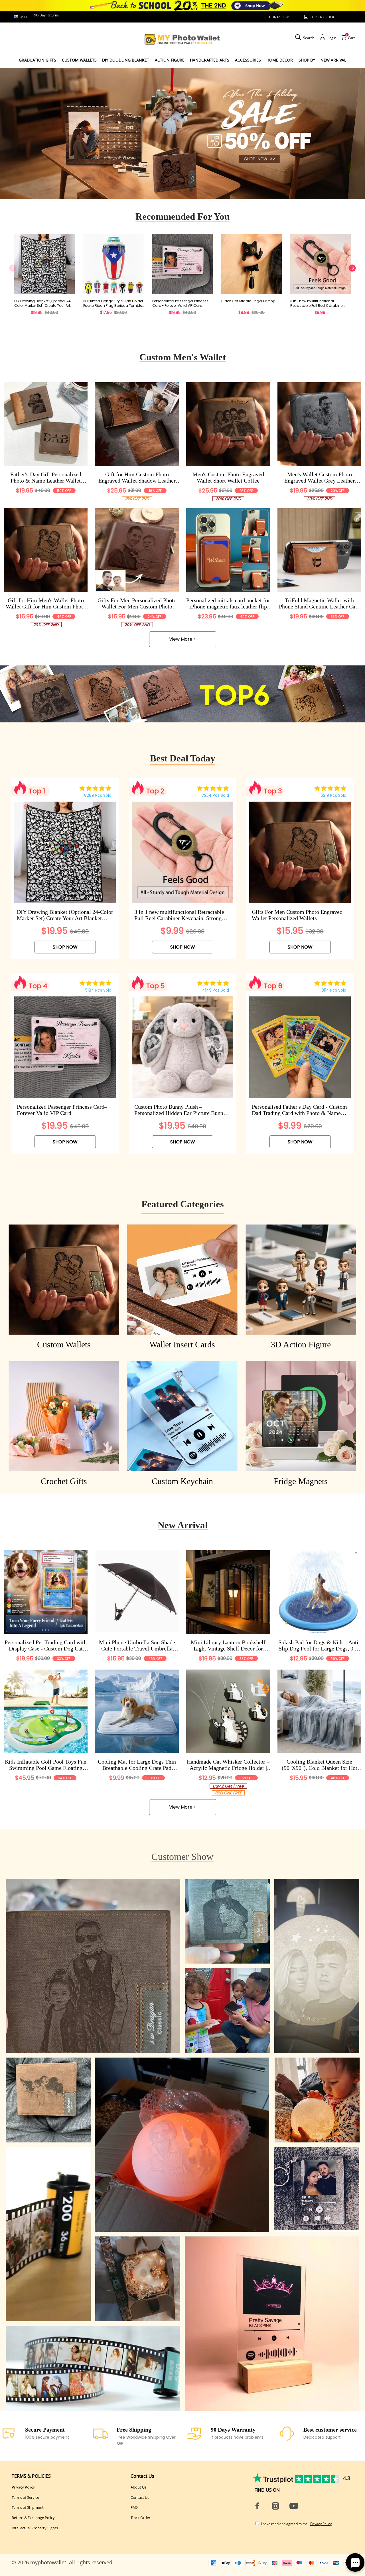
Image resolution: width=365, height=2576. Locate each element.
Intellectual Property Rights (35, 2528)
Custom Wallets (79, 60)
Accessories (248, 60)
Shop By (307, 60)
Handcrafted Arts (210, 60)
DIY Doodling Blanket (126, 60)
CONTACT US (280, 17)
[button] (174, 190)
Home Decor (280, 60)
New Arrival (333, 60)
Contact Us (140, 2497)
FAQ (134, 2507)
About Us (138, 2487)
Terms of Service (25, 2497)
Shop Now (65, 947)
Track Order (323, 17)
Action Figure (170, 60)
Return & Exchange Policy (33, 2518)
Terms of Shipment (28, 2507)
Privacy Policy (23, 2487)
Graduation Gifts (37, 60)
